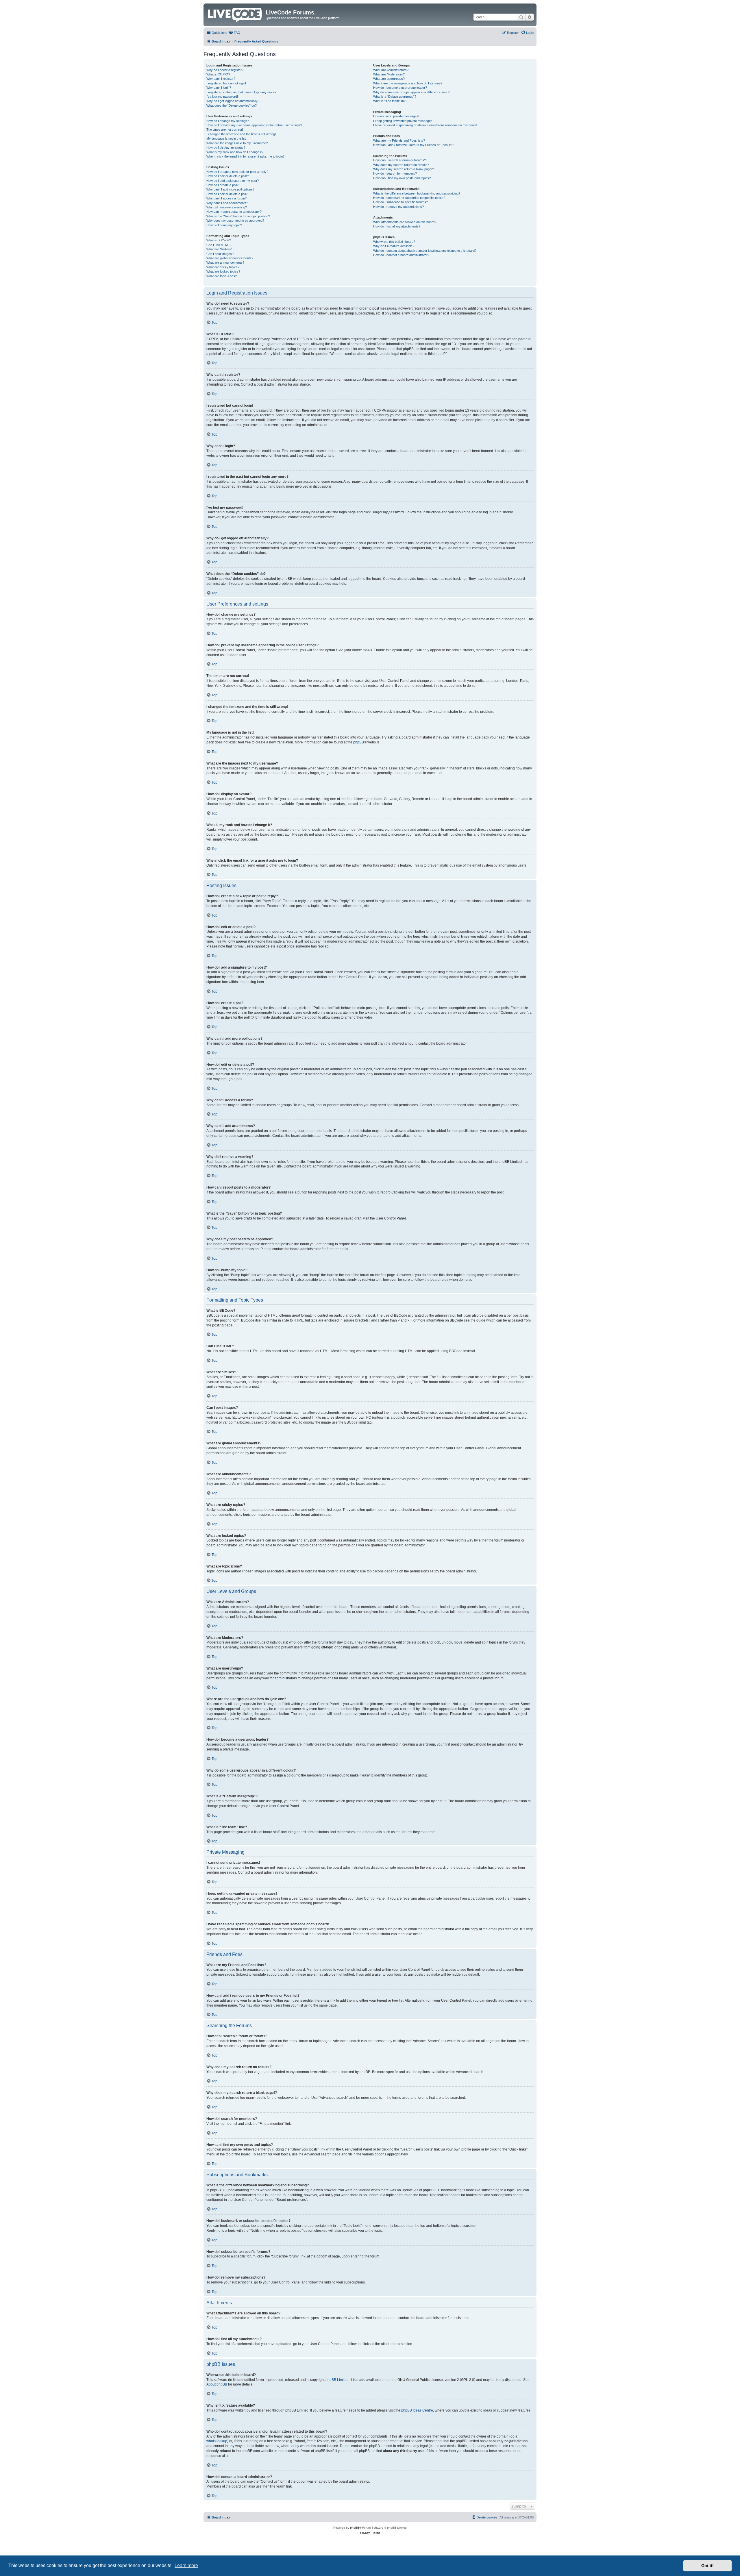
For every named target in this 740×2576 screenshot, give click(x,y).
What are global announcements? (230, 258)
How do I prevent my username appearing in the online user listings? (254, 125)
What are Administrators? (391, 70)
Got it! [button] (707, 2566)
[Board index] (235, 14)
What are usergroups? (389, 79)
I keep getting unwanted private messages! (403, 121)
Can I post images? (220, 254)
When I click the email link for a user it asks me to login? (245, 156)
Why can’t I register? (221, 79)
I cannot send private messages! (396, 116)
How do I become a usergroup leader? (400, 88)
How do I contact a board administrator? (401, 255)
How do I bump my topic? (224, 225)
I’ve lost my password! (222, 97)
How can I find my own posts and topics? (402, 178)
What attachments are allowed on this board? (405, 222)
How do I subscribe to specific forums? (400, 202)
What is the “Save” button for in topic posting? (238, 216)
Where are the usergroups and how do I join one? (408, 83)
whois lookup (217, 2441)
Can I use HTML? (219, 245)
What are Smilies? (219, 249)
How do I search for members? (395, 173)
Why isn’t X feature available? (394, 246)
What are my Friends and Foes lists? (399, 140)
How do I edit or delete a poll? (227, 194)
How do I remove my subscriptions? (398, 207)
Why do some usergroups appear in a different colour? (411, 92)
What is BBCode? (219, 240)
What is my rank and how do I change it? (235, 152)
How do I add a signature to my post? (233, 181)
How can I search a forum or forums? (399, 160)
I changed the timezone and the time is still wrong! (241, 134)
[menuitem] (234, 33)
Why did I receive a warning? (227, 207)
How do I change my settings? (228, 121)
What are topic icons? (222, 276)
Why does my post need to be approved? (235, 221)
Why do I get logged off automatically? (233, 101)
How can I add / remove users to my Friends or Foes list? (414, 145)
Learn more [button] (186, 2565)
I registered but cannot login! (226, 83)
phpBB (359, 742)
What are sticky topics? (223, 267)
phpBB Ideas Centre (417, 2410)
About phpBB (217, 2384)
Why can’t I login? (219, 88)
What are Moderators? (389, 74)
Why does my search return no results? (401, 165)
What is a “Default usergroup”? (395, 97)
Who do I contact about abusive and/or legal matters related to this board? (425, 251)
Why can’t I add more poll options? (230, 189)
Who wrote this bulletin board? (394, 242)
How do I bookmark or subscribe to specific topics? (409, 198)
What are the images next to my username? (237, 143)
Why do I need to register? (225, 70)
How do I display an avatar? (226, 147)
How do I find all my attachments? (397, 226)
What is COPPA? (218, 74)
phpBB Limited (337, 2380)
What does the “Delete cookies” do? (232, 106)
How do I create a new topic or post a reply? (237, 172)
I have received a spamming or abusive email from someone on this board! (425, 125)
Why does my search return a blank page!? (404, 169)
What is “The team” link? (390, 101)
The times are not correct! (225, 129)
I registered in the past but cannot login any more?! (242, 92)
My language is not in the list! (226, 138)
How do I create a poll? (222, 185)
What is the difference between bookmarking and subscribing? (417, 193)
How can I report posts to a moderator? (234, 212)
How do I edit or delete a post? (228, 176)
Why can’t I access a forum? (226, 198)
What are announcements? (225, 262)
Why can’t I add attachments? (227, 203)
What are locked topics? (223, 271)
